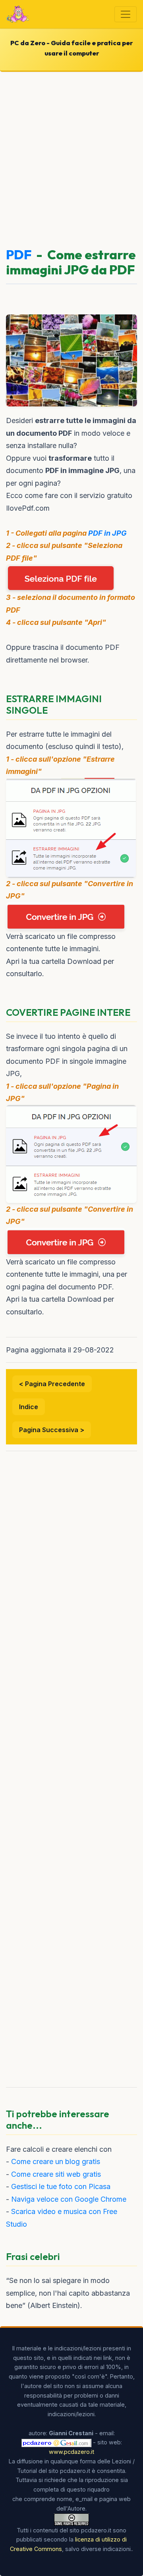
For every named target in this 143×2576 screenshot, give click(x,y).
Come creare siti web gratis (56, 2174)
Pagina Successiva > (52, 1430)
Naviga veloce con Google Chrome (69, 2199)
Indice (29, 1407)
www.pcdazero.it (71, 2452)
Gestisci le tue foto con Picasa (61, 2186)
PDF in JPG (107, 533)
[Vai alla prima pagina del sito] (18, 14)
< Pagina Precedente (52, 1384)
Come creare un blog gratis (56, 2161)
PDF (19, 255)
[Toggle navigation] (126, 14)
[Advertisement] (71, 156)
